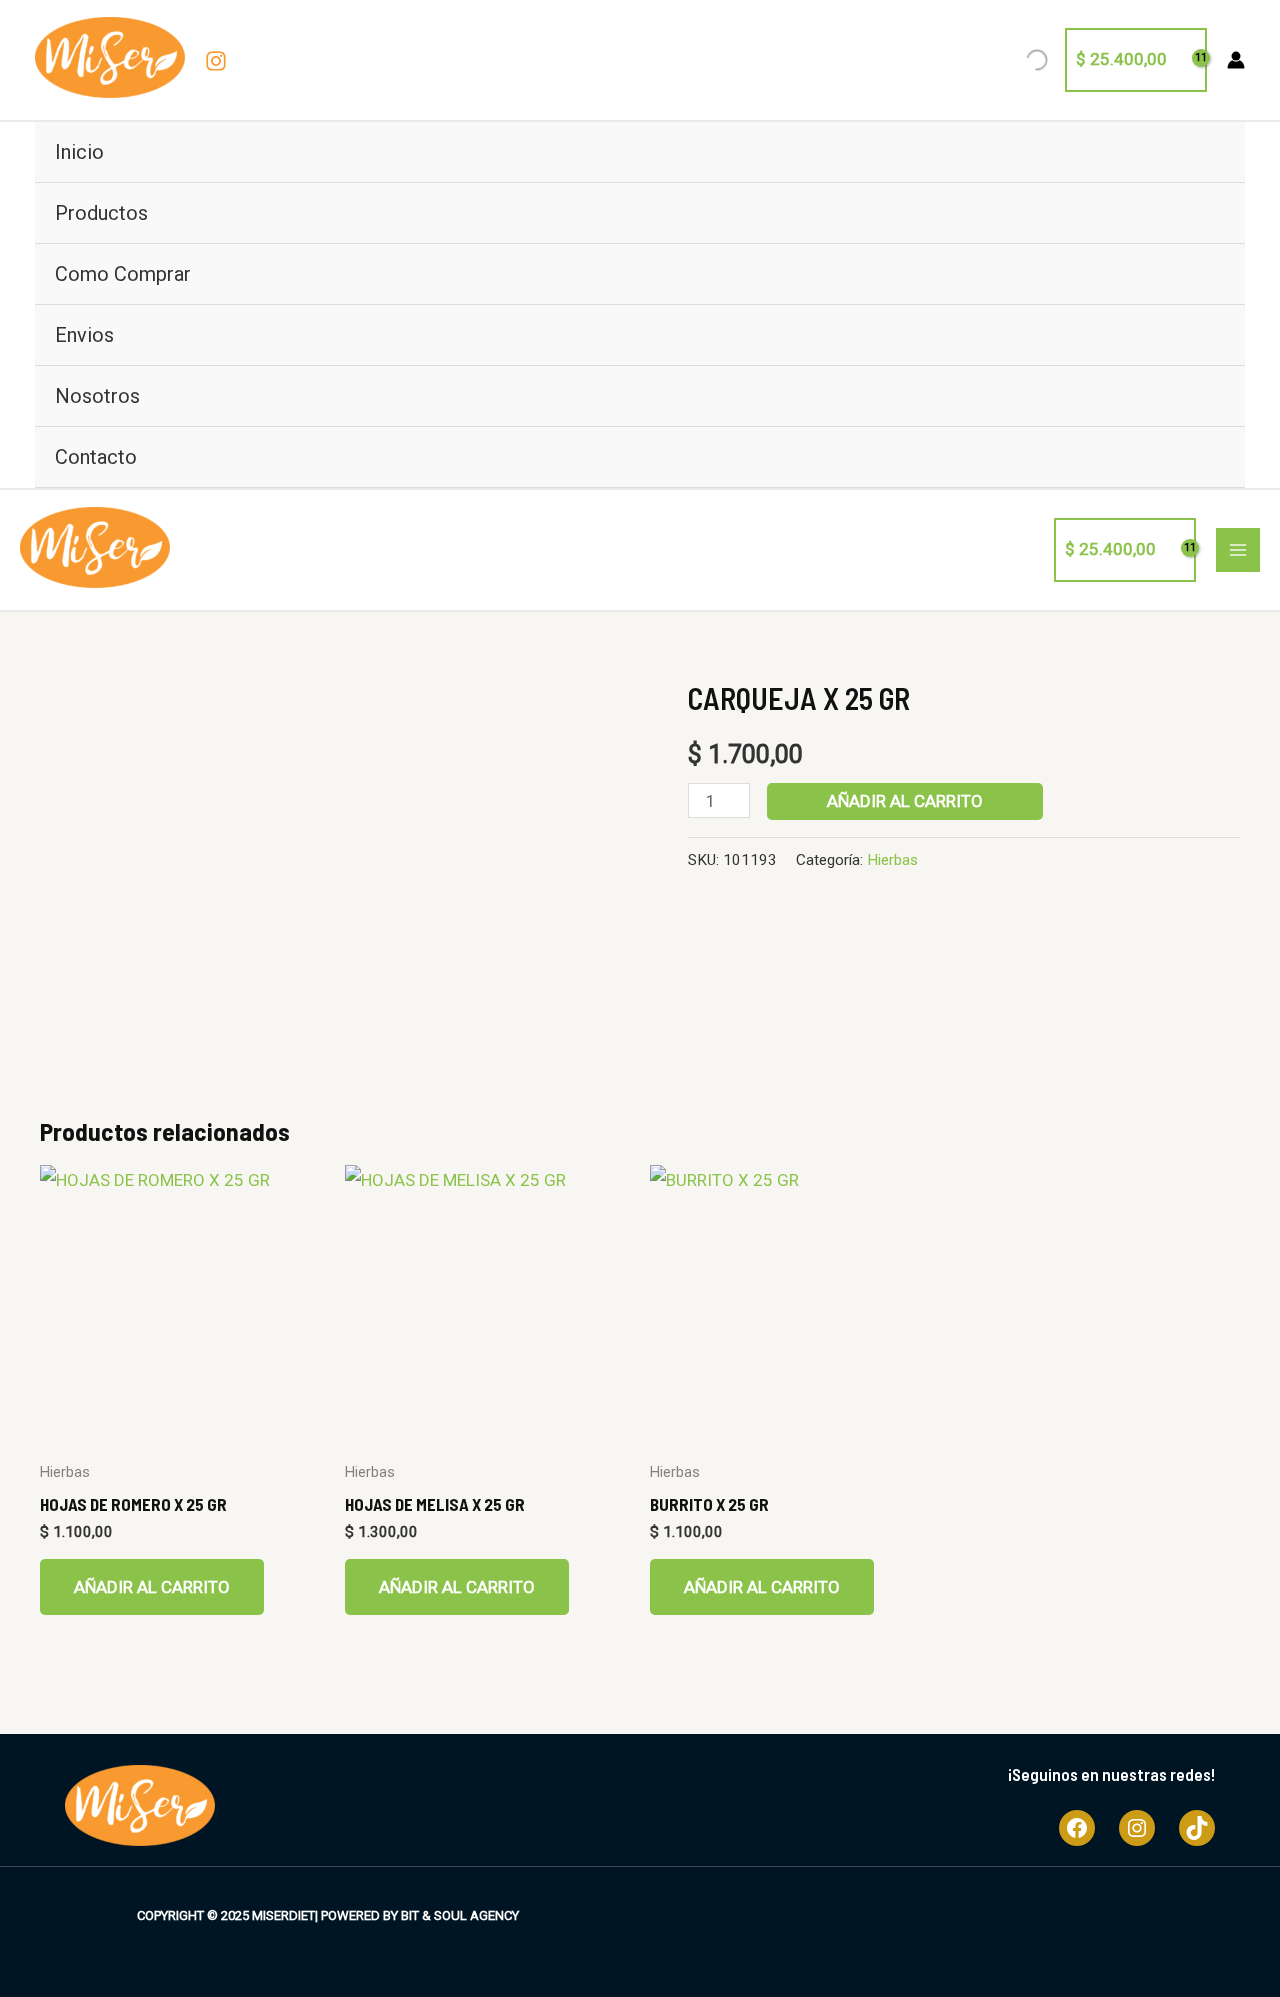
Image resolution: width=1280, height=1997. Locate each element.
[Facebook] (1077, 1828)
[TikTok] (1197, 1828)
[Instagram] (216, 61)
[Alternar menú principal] (1238, 550)
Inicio (79, 152)
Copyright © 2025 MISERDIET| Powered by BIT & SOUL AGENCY (328, 1915)
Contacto (96, 457)
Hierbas (892, 860)
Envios (84, 335)
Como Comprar (123, 274)
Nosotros (97, 396)
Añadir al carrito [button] (152, 1587)
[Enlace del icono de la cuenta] (1236, 60)
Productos (101, 213)
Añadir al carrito (905, 801)
